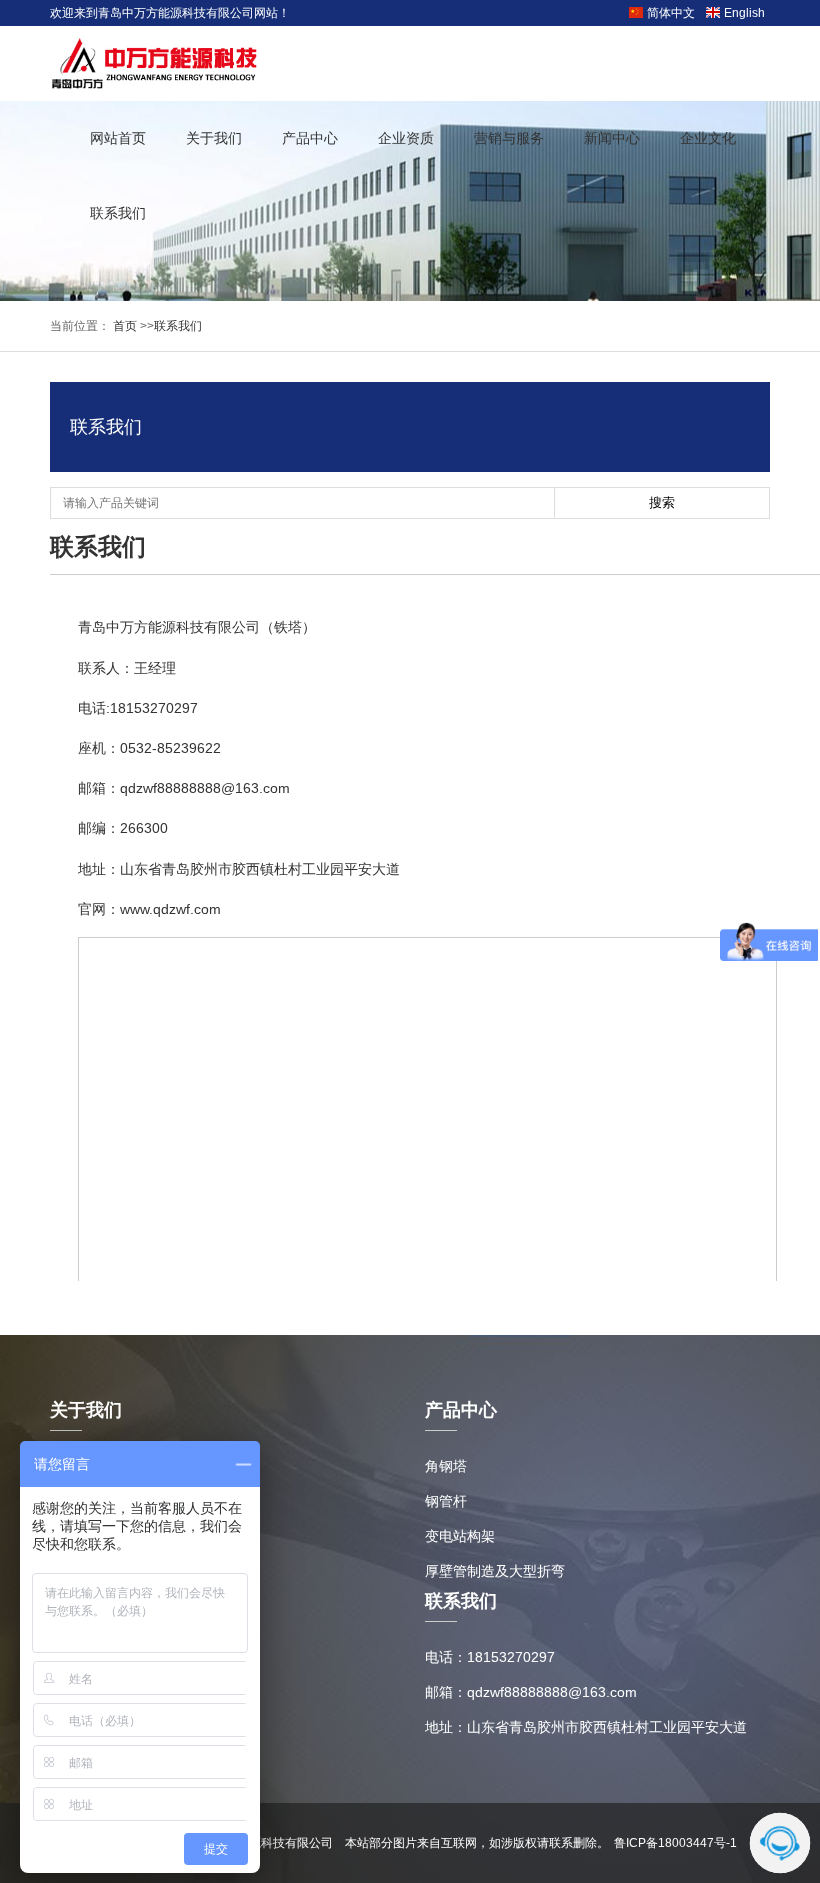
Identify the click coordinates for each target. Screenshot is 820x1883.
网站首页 (118, 138)
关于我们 (214, 138)
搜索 (662, 502)
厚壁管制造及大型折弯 (495, 1571)
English (744, 13)
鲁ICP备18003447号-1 (675, 1843)
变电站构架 (460, 1536)
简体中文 (671, 13)
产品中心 (310, 138)
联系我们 (118, 213)
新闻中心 (612, 138)
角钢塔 (446, 1466)
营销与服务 (509, 138)
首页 (123, 326)
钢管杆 (446, 1501)
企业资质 (406, 138)
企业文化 (708, 138)
